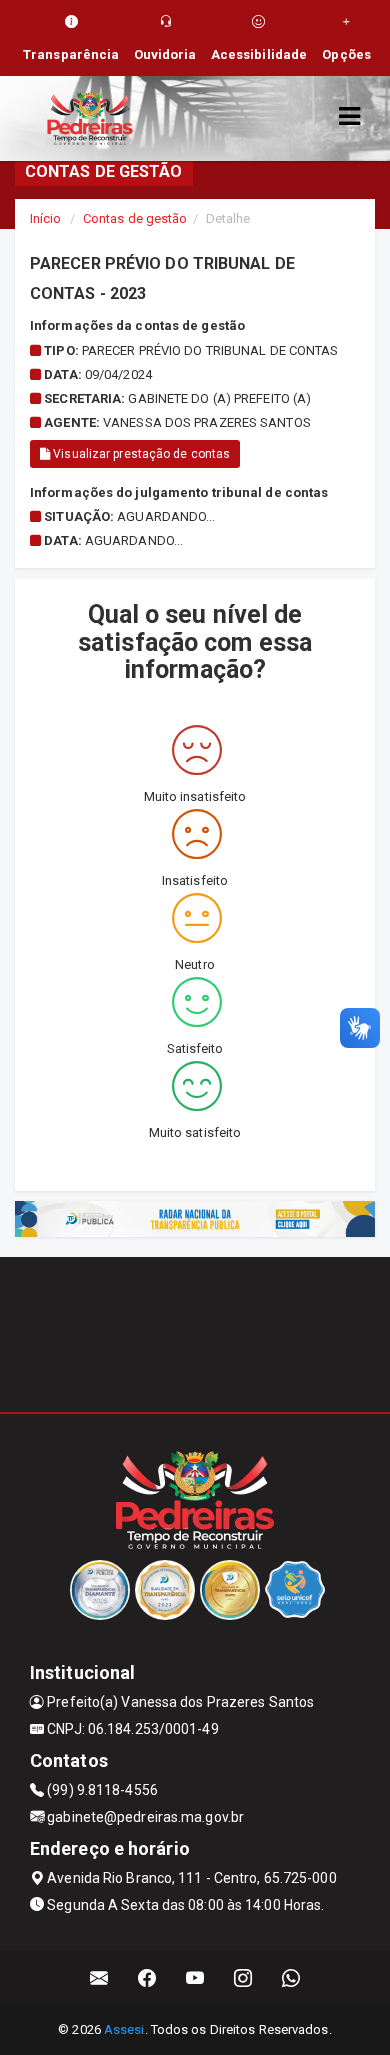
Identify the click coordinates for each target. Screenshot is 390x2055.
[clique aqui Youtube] (195, 1977)
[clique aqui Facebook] (147, 1977)
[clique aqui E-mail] (99, 1977)
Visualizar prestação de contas (140, 454)
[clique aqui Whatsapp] (291, 1977)
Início (46, 218)
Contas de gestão (135, 218)
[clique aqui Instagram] (243, 1977)
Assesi (124, 2029)
